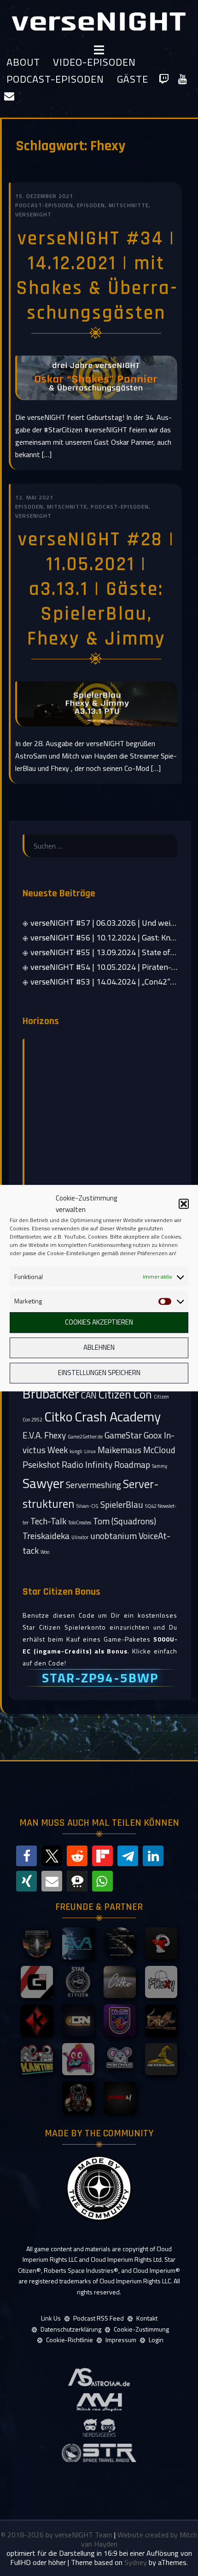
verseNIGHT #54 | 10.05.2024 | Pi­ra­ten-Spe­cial (113, 967)
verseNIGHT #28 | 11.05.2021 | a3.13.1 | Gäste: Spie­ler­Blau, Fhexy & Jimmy (96, 589)
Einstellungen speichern (99, 1373)
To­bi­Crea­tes (80, 1523)
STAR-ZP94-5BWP (100, 1678)
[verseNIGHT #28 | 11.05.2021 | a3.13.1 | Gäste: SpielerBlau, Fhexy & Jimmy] (96, 703)
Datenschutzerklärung (71, 2329)
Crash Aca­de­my (118, 1416)
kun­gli (76, 1451)
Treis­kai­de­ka (46, 1536)
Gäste (133, 79)
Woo (45, 1552)
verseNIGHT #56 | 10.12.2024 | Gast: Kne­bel (108, 937)
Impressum (121, 2340)
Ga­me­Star (123, 1435)
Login (156, 2340)
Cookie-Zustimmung (141, 2329)
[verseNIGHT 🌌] (99, 21)
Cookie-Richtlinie (70, 2340)
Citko (58, 1416)
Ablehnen (99, 1348)
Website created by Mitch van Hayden (139, 2539)
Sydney (136, 2562)
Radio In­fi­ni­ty (87, 1464)
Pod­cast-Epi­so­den (44, 205)
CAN (89, 1395)
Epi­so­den (91, 205)
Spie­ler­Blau (122, 1504)
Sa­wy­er (43, 1483)
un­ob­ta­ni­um (114, 1536)
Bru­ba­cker (51, 1393)
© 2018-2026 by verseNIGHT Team (58, 2535)
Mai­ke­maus (119, 1450)
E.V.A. (32, 1435)
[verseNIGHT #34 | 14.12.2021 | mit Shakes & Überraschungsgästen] (96, 377)
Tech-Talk (48, 1521)
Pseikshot (41, 1464)
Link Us (51, 2318)
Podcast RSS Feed (99, 2318)
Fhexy (55, 1435)
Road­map (132, 1464)
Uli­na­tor (80, 1537)
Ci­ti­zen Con (125, 1394)
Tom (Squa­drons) (125, 1521)
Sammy (160, 1466)
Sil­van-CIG (87, 1506)
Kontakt (147, 2318)
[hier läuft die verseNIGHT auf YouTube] (183, 79)
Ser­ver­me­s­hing (93, 1485)
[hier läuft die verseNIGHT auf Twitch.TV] (164, 79)
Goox (153, 1435)
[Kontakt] (9, 96)
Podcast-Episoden (55, 79)
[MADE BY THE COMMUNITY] (99, 2188)
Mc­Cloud (159, 1450)
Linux (90, 1451)
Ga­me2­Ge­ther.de (85, 1437)
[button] (184, 1204)
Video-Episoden (94, 62)
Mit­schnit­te (129, 205)
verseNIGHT (33, 214)
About (23, 62)
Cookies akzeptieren (99, 1322)
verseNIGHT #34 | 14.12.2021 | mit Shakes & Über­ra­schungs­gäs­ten (96, 276)
